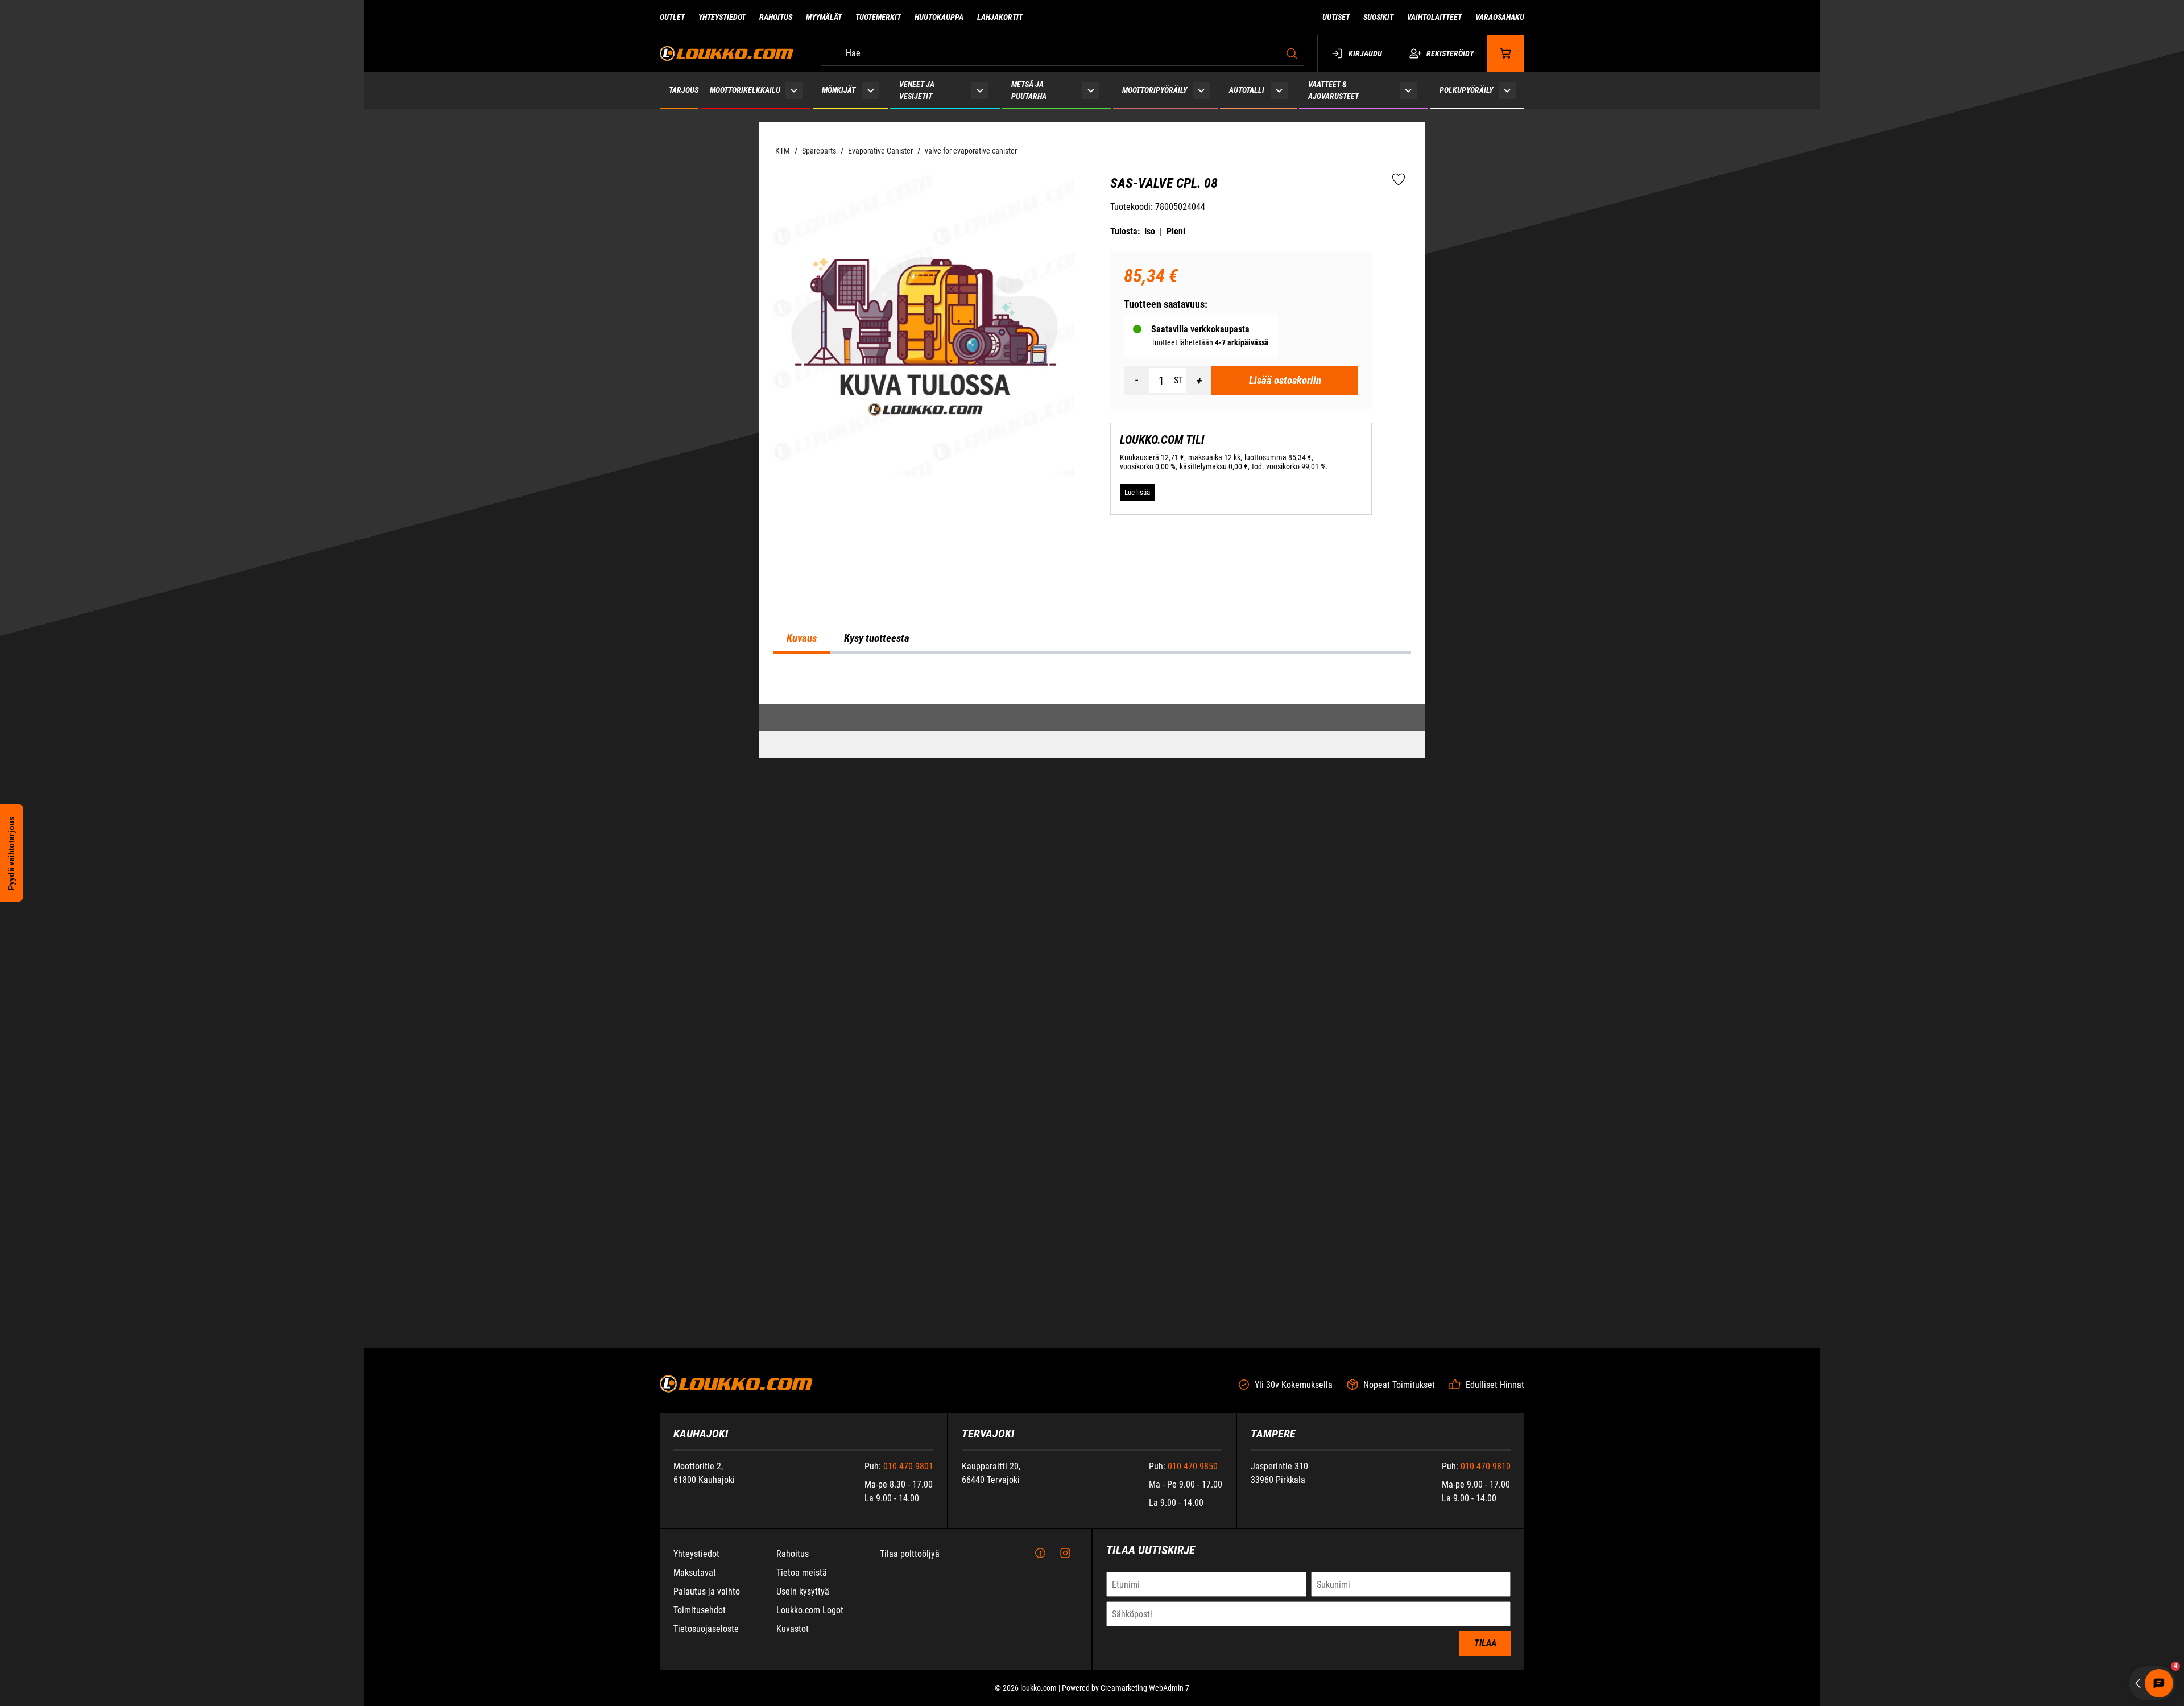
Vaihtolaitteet (1434, 17)
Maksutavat (695, 1662)
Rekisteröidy (1450, 53)
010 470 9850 (1193, 1556)
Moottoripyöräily (1155, 90)
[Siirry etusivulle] (727, 53)
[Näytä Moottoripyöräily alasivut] (1201, 90)
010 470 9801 (908, 1556)
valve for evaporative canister (971, 151)
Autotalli (1247, 90)
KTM (783, 151)
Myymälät (824, 17)
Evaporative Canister (880, 151)
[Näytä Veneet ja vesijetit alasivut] (980, 90)
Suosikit (1378, 17)
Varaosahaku (1500, 17)
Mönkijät (839, 90)
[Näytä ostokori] (1506, 53)
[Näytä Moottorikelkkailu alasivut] (794, 90)
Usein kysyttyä (803, 1681)
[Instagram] (1065, 1643)
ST (1178, 380)
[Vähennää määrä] (1136, 381)
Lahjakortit (1000, 17)
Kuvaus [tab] (802, 943)
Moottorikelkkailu (745, 90)
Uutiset (1336, 17)
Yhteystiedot (722, 17)
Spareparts (819, 151)
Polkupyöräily (1466, 90)
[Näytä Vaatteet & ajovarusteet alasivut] (1408, 90)
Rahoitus (776, 17)
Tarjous (684, 90)
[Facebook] (1040, 1643)
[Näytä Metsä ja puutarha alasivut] (1091, 90)
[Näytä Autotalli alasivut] (1279, 90)
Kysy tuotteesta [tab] (877, 943)
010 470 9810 (1486, 1556)
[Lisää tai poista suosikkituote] (1399, 180)
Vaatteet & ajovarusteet (1333, 90)
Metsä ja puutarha (1029, 90)
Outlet (672, 17)
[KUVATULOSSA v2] (923, 325)
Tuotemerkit (878, 17)
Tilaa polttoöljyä (910, 1644)
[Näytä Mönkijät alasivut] (870, 90)
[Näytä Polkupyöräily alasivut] (1507, 90)
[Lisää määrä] (1199, 381)
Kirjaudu (1365, 53)
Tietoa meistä (802, 1662)
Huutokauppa (939, 17)
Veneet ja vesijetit (917, 90)
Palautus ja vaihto (707, 1681)
